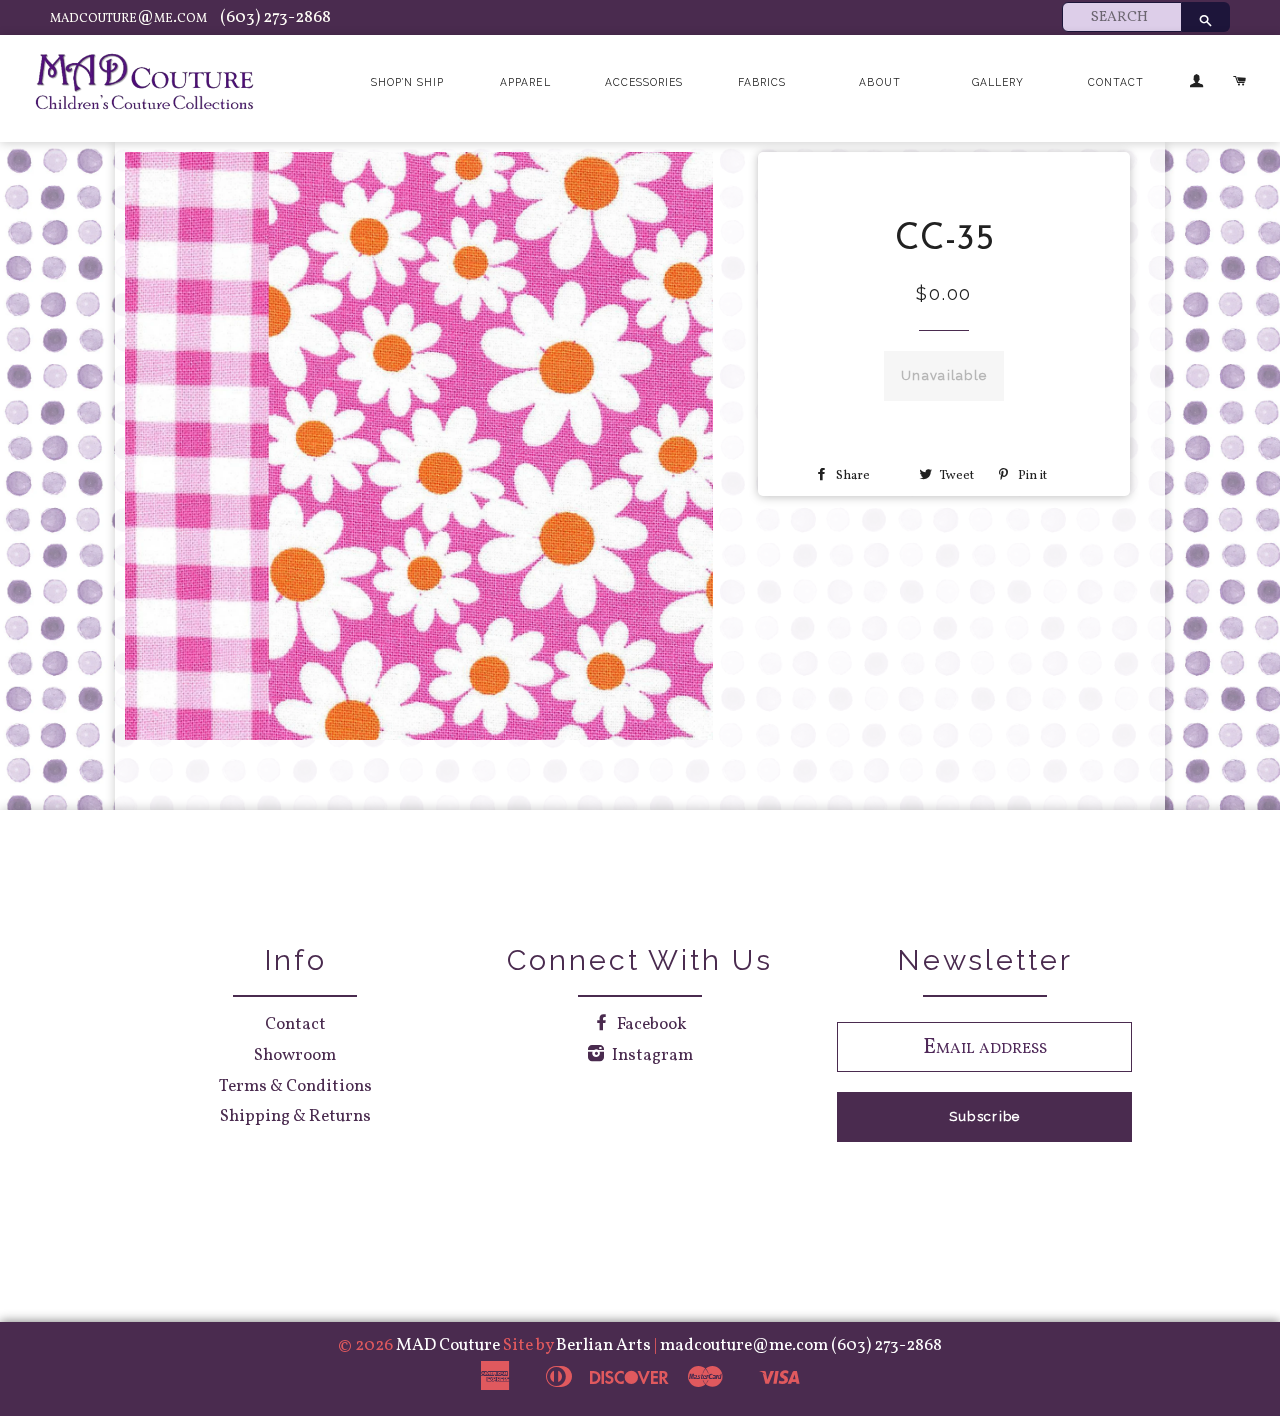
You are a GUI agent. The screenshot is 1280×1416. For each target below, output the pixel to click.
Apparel (525, 82)
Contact (1116, 82)
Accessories (644, 82)
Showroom (295, 1055)
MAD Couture (448, 1345)
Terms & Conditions (295, 1086)
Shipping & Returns (295, 1116)
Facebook (650, 1024)
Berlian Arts (605, 1345)
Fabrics (762, 82)
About (879, 82)
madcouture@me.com (130, 17)
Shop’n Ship (407, 82)
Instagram (651, 1055)
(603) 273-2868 (275, 17)
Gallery (998, 82)
